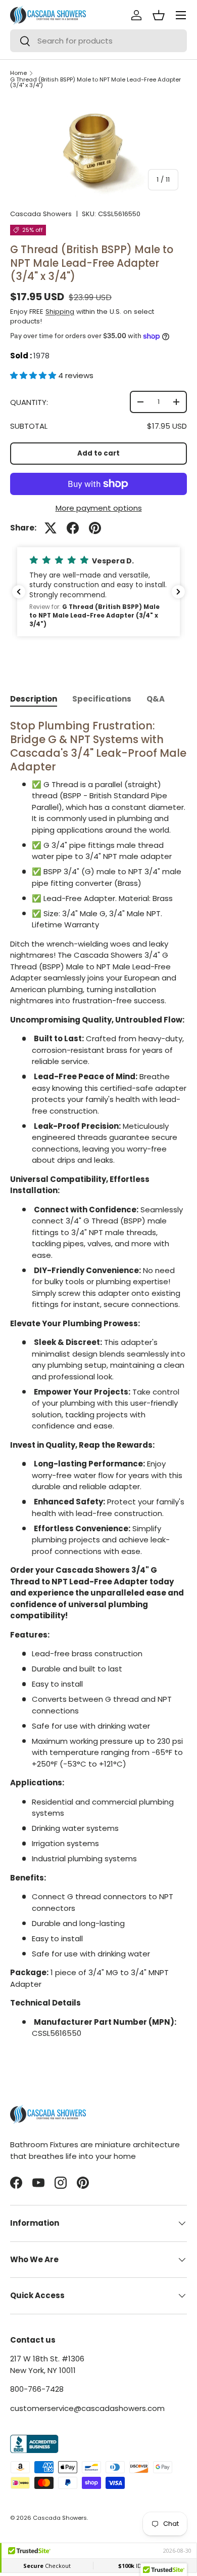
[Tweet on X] (51, 528)
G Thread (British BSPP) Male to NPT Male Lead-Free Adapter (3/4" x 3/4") (95, 83)
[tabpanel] (98, 1379)
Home (18, 73)
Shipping (60, 312)
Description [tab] (34, 699)
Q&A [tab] (156, 699)
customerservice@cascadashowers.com (87, 2408)
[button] (34, 375)
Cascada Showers (41, 214)
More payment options (99, 508)
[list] (98, 149)
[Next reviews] (178, 592)
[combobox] (98, 41)
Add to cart (98, 453)
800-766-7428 (37, 2389)
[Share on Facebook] (73, 528)
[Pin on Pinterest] (95, 528)
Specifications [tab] (102, 699)
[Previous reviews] (19, 592)
